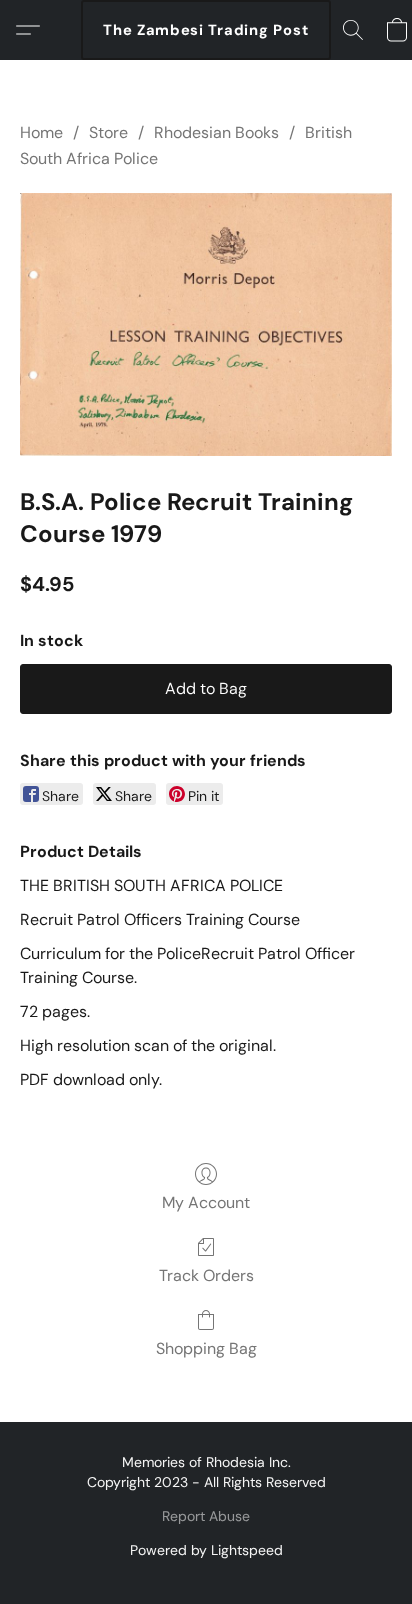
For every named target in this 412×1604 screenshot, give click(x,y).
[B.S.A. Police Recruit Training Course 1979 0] (206, 324)
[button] (206, 30)
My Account (206, 1202)
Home (41, 132)
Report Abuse (206, 1516)
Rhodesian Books (216, 132)
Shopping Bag (206, 1348)
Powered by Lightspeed (206, 1550)
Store (108, 132)
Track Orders (206, 1275)
